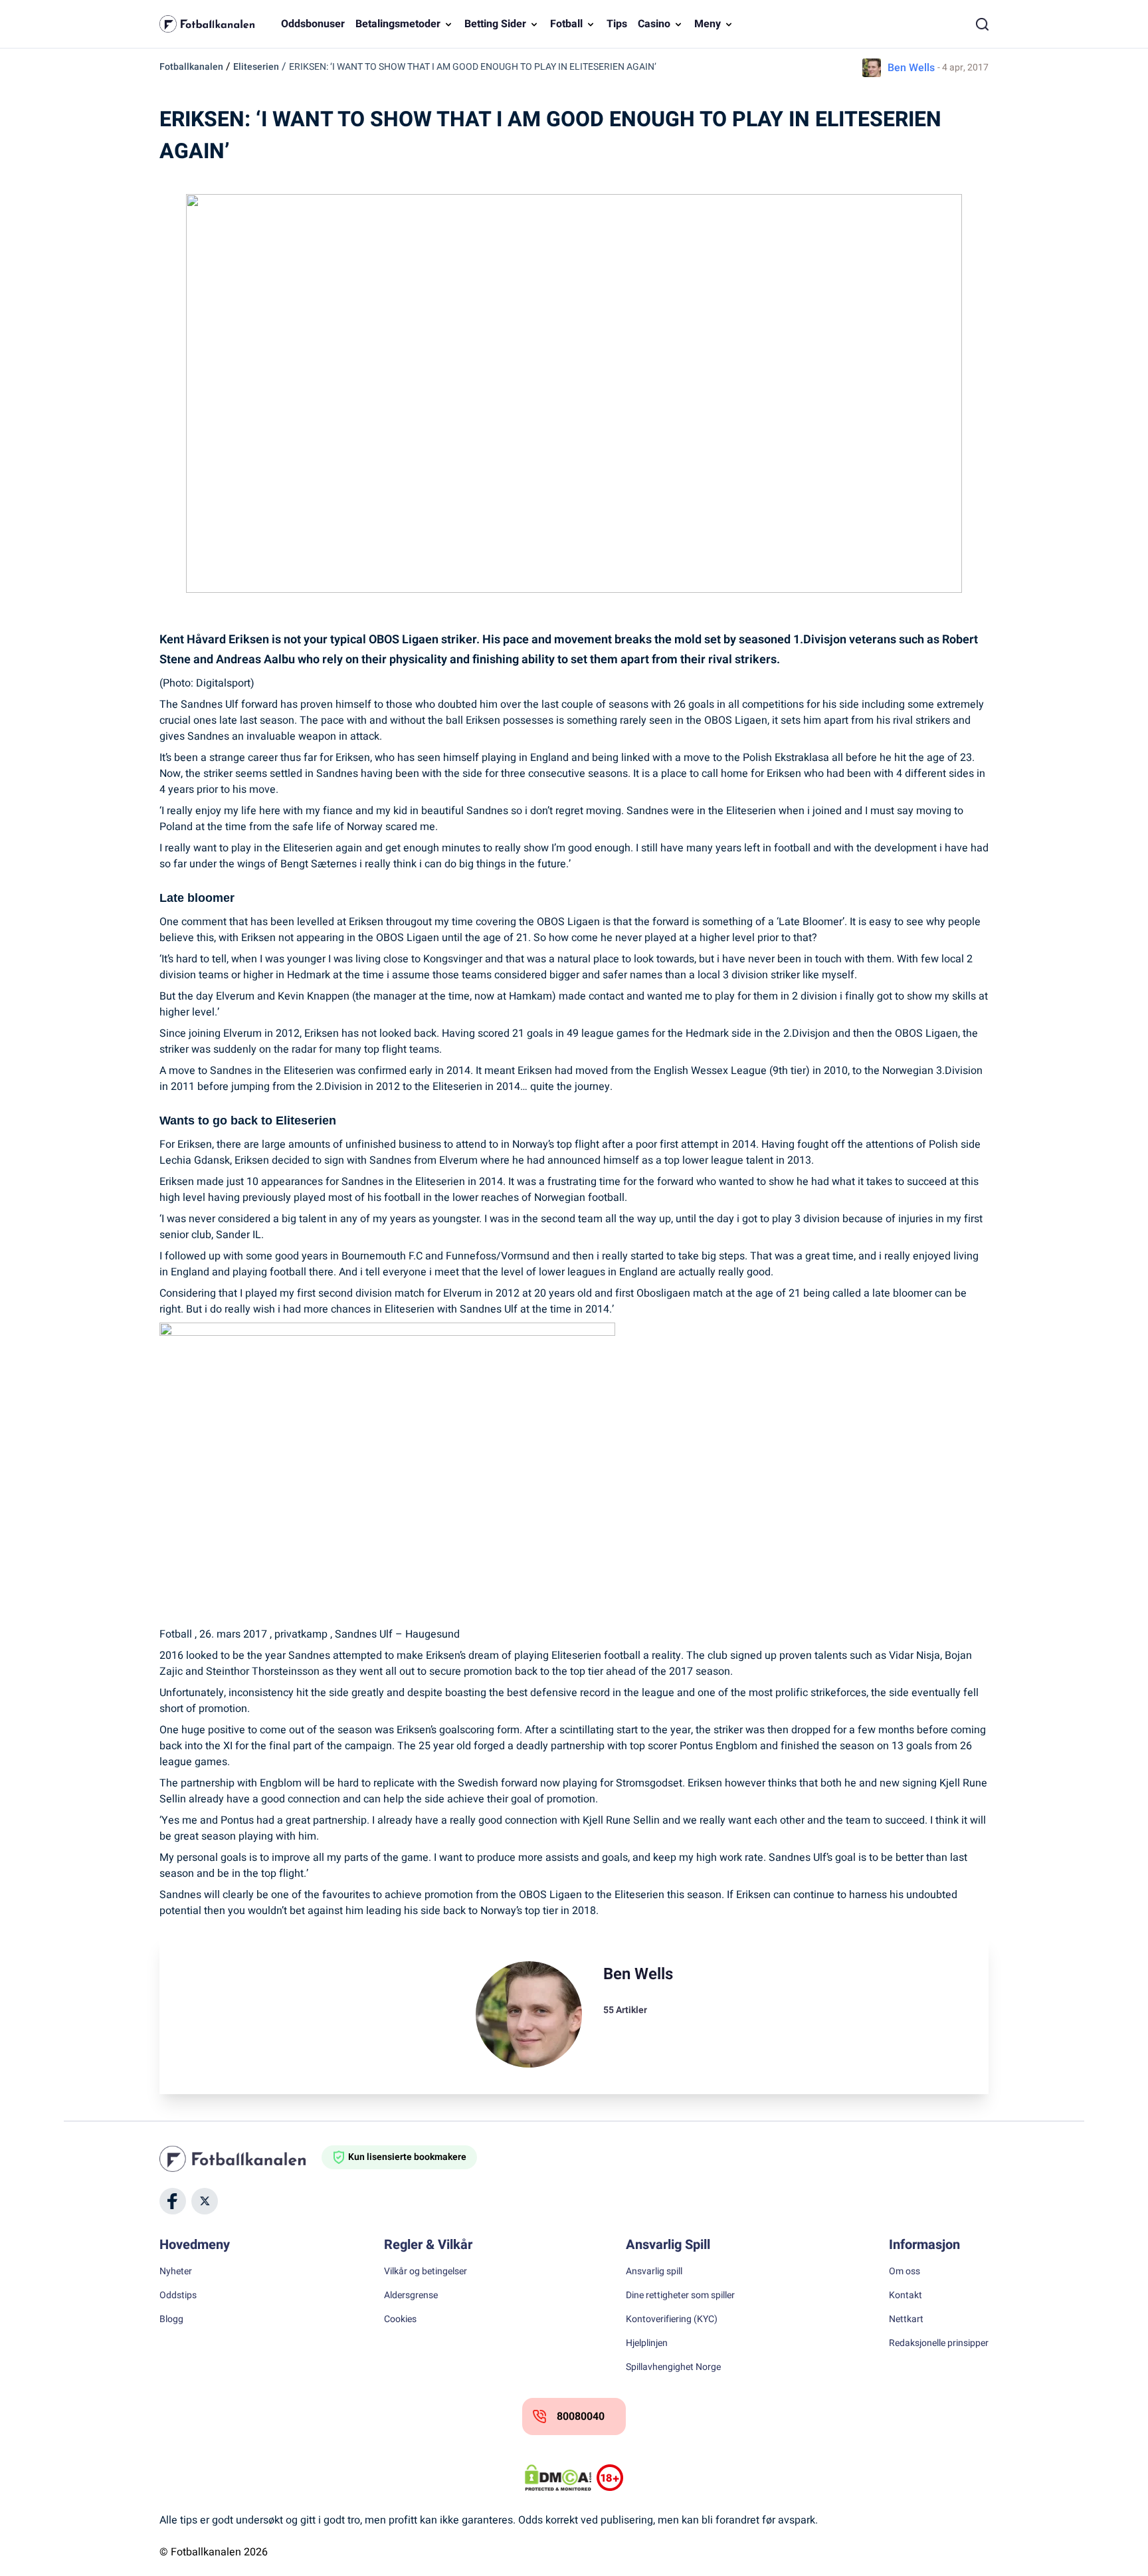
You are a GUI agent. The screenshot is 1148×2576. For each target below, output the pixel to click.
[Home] (240, 2159)
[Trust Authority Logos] (610, 2478)
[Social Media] (173, 2201)
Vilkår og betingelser (426, 2272)
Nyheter (176, 2272)
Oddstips (178, 2296)
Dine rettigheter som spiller (680, 2296)
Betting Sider (495, 24)
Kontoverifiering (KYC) (672, 2319)
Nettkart (906, 2319)
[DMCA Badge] (558, 2478)
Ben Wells (911, 68)
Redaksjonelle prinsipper (939, 2343)
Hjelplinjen (647, 2343)
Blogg (171, 2319)
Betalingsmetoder (398, 24)
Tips (617, 24)
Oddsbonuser (313, 24)
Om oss (905, 2272)
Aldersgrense (411, 2296)
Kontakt (906, 2296)
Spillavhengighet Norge (673, 2367)
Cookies (400, 2319)
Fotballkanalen (191, 67)
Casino (654, 24)
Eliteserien (256, 67)
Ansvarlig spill (654, 2272)
